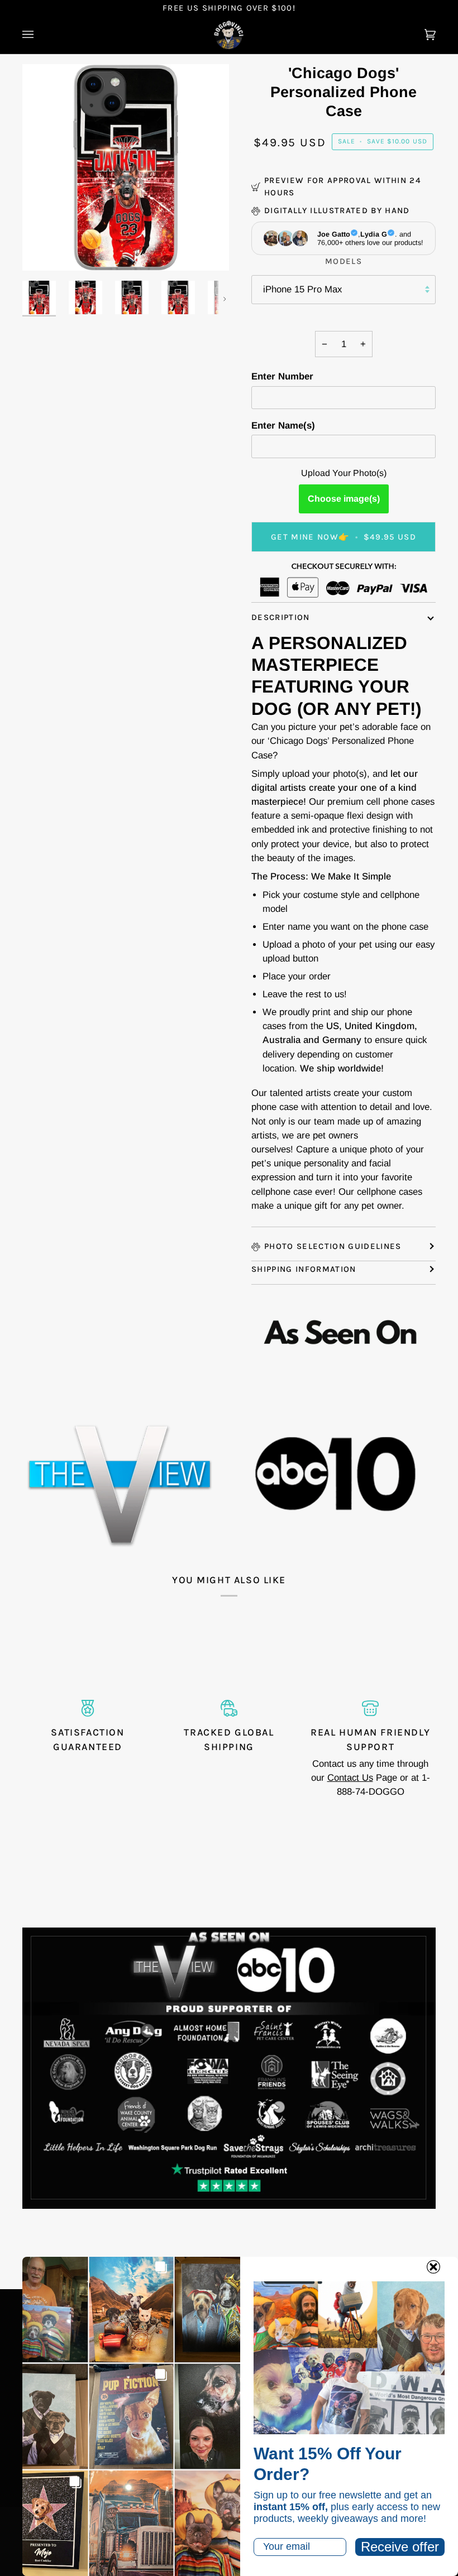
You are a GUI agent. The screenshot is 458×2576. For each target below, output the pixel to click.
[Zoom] (43, 250)
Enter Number (282, 376)
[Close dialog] (433, 2267)
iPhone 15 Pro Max (302, 289)
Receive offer (400, 2547)
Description (281, 617)
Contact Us (350, 1778)
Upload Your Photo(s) (344, 473)
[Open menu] (39, 35)
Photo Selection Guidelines (333, 1246)
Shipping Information (304, 1269)
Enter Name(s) (283, 426)
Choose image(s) (344, 499)
